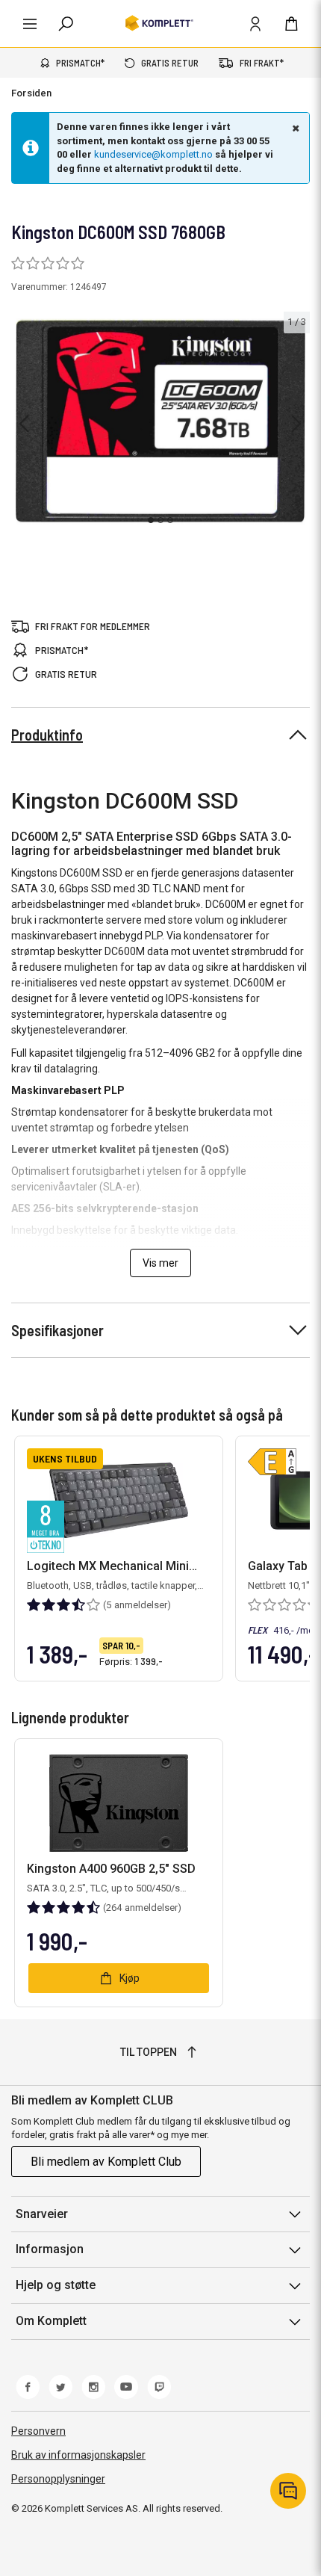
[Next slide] (296, 424)
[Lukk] (294, 128)
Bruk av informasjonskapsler (78, 2455)
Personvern (38, 2431)
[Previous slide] (24, 424)
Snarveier (42, 2214)
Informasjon (50, 2249)
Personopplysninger (58, 2479)
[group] (160, 421)
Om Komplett (51, 2321)
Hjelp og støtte (56, 2285)
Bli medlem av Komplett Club (106, 2162)
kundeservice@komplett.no (153, 154)
